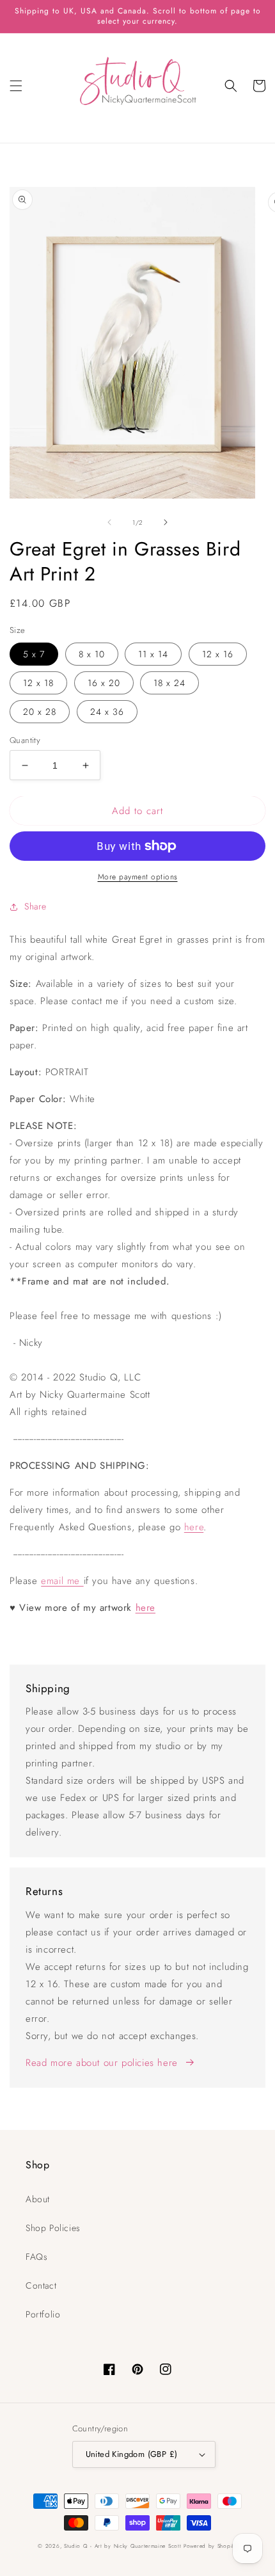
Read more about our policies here (102, 2063)
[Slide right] (166, 522)
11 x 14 (153, 654)
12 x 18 (38, 683)
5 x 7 (34, 654)
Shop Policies (53, 2228)
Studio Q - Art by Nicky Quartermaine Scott (122, 2546)
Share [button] (35, 906)
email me (62, 1581)
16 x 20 (104, 683)
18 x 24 (169, 683)
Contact (41, 2285)
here (194, 1527)
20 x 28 (40, 712)
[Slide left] (109, 522)
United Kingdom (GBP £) (132, 2454)
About (38, 2199)
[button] (16, 86)
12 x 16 (218, 654)
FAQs (36, 2257)
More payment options (138, 877)
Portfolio (43, 2314)
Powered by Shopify (210, 2546)
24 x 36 (107, 712)
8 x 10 (92, 654)
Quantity (25, 740)
